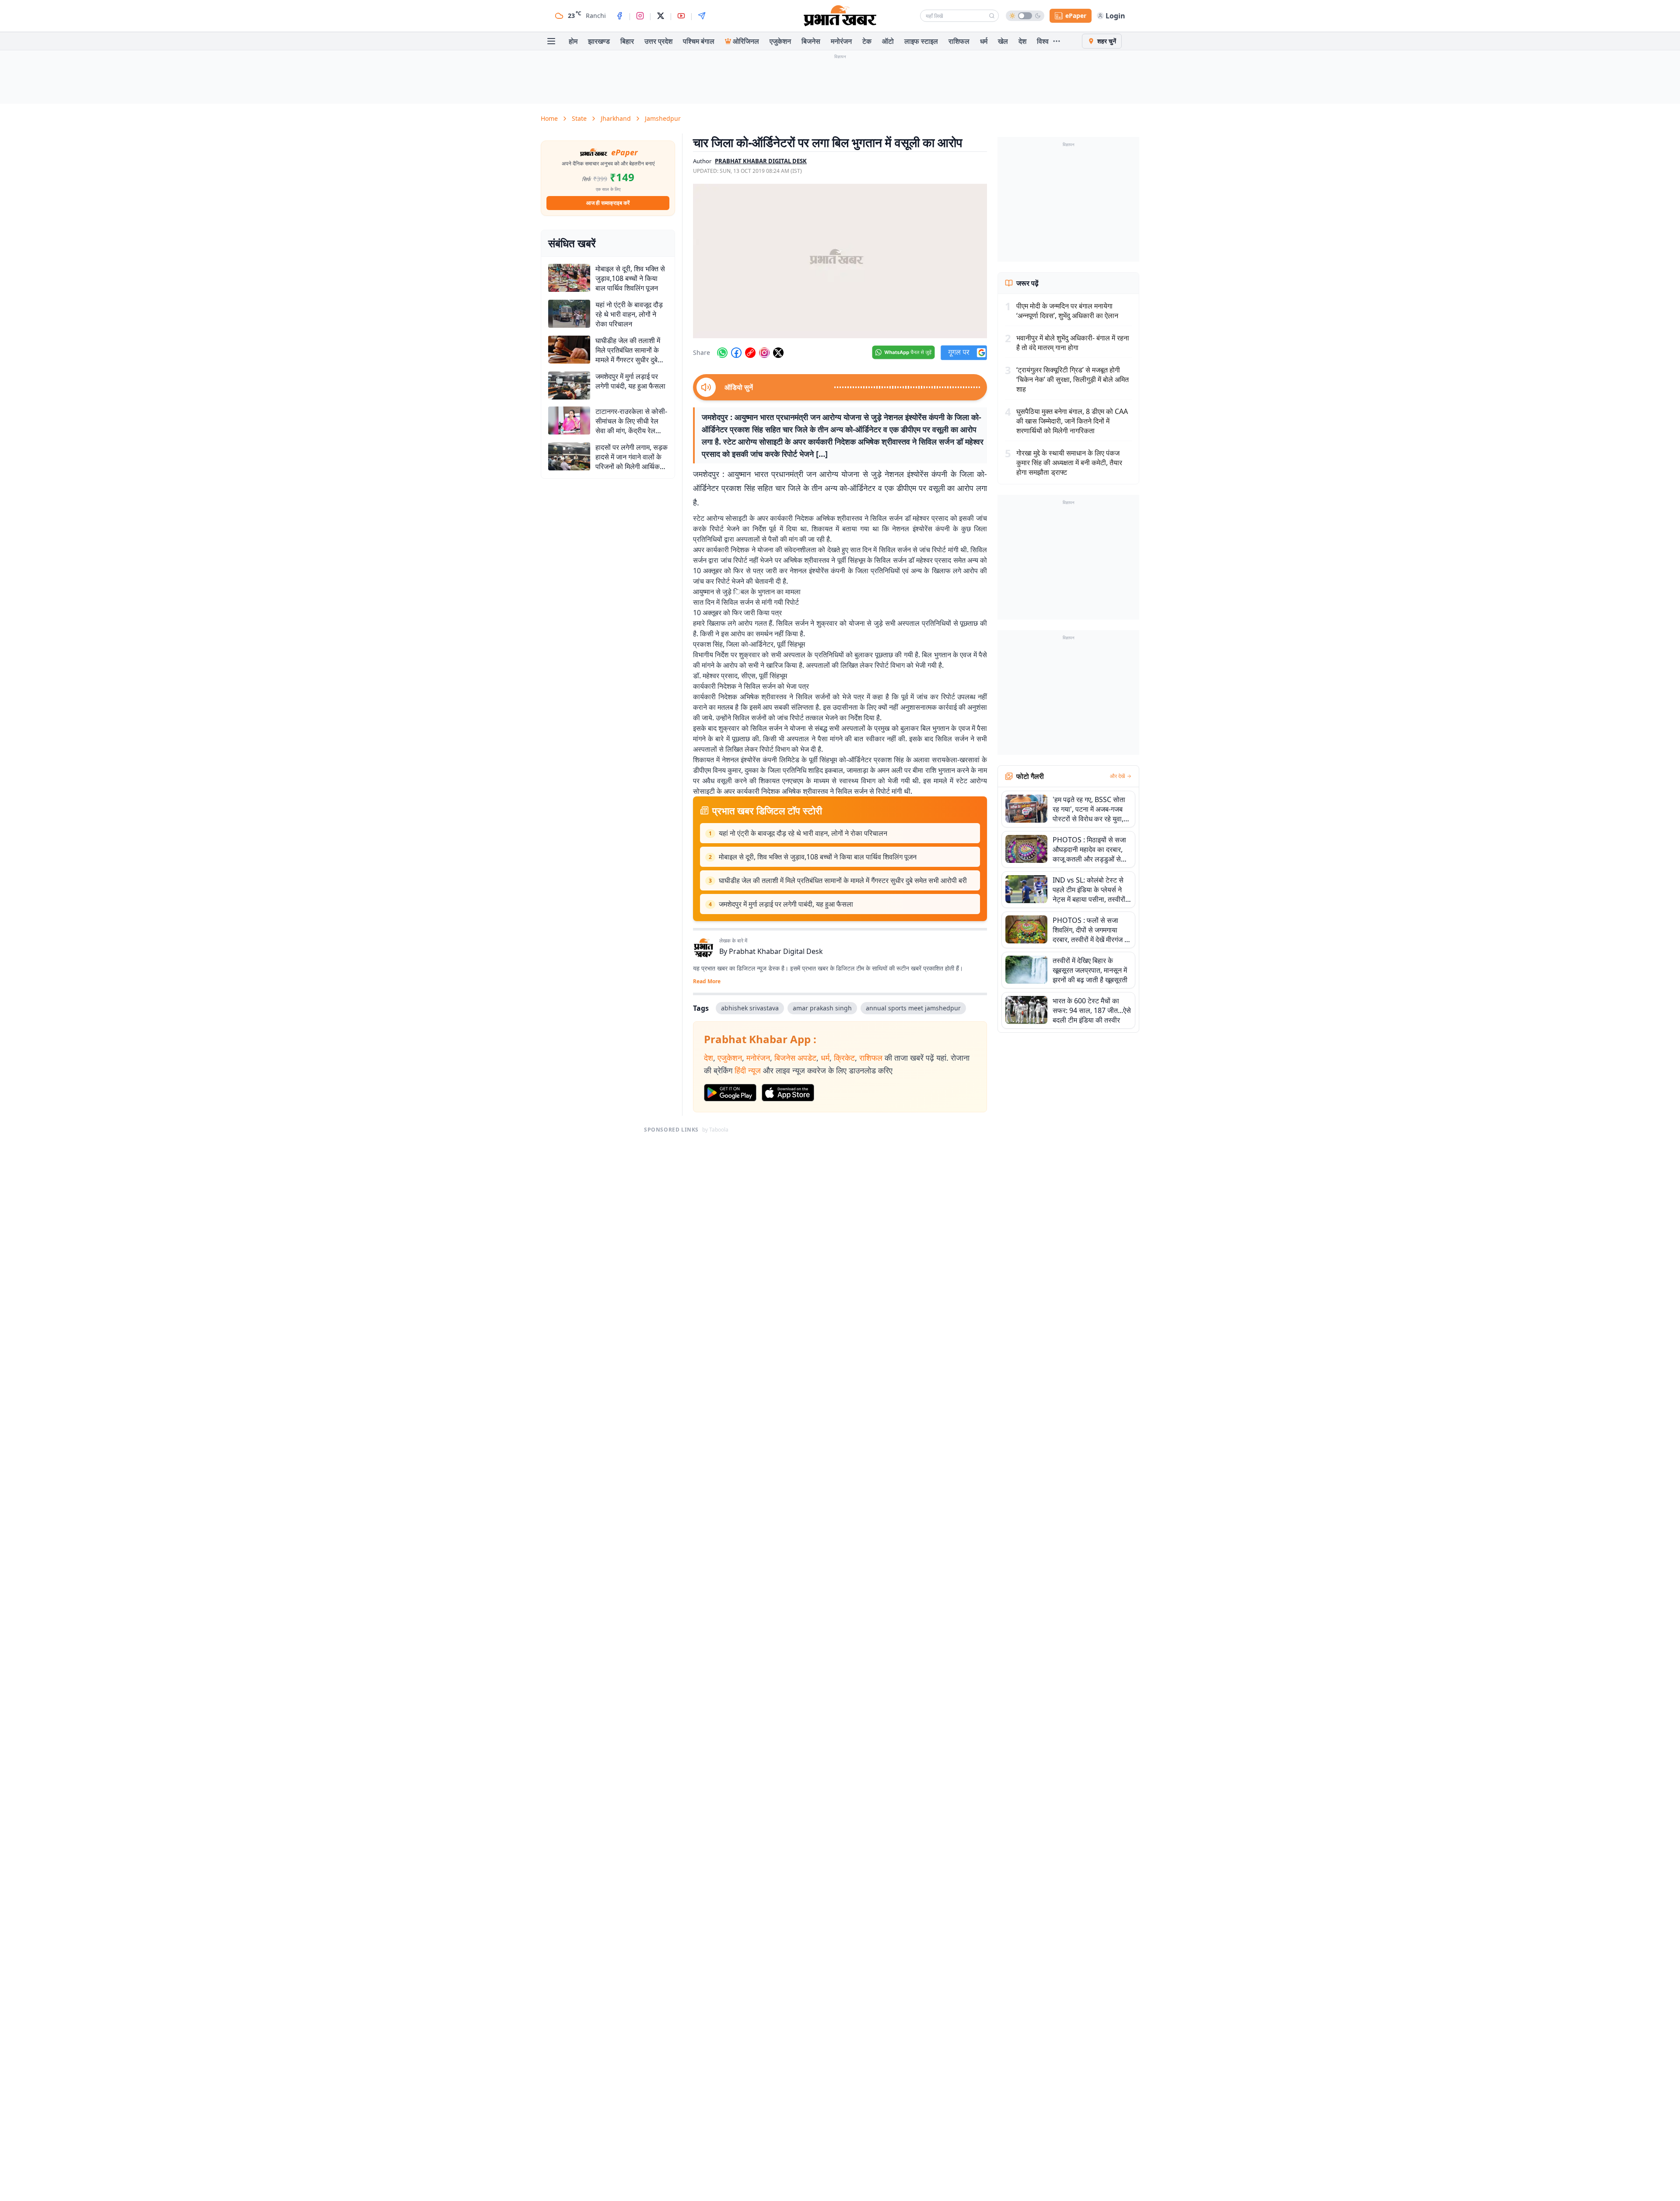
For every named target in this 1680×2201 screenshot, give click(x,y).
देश (1022, 41)
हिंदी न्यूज (748, 1070)
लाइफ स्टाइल (921, 41)
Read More (707, 981)
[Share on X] (778, 353)
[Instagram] (640, 16)
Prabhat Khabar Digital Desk (776, 951)
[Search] (992, 16)
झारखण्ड (599, 41)
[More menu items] (1057, 41)
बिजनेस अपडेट (795, 1058)
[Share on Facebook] (736, 353)
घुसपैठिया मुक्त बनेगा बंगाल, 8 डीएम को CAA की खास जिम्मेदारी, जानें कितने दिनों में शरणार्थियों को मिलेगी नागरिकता (1072, 421)
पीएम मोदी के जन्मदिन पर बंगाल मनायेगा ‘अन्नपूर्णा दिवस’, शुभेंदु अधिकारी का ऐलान (1067, 311)
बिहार (627, 41)
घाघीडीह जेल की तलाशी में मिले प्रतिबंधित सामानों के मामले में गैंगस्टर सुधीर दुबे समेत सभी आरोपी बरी (843, 880)
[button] (840, 261)
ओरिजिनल (746, 41)
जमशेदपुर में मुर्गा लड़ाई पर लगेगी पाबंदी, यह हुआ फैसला (786, 904)
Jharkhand (616, 118)
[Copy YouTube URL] (750, 353)
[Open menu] (551, 41)
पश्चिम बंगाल (699, 41)
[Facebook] (619, 16)
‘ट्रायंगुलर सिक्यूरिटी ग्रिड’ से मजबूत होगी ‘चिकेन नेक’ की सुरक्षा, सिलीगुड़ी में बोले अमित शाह (1073, 379)
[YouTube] (681, 16)
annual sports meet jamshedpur (913, 1008)
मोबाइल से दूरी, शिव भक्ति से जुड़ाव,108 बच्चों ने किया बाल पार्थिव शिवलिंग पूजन (818, 857)
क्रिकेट (844, 1058)
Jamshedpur (663, 118)
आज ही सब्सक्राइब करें (608, 203)
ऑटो (888, 41)
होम (573, 41)
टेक (867, 41)
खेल (1003, 41)
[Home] (840, 16)
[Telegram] (702, 16)
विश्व (1043, 41)
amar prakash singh (822, 1008)
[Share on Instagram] (764, 353)
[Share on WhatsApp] (722, 353)
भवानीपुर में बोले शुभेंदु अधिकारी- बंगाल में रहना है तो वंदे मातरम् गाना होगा (1073, 343)
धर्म (984, 41)
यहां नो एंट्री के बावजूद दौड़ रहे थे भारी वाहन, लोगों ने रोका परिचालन (803, 833)
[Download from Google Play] (730, 1093)
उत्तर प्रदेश (658, 41)
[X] (661, 16)
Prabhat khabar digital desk (761, 161)
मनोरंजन (841, 41)
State (579, 118)
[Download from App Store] (788, 1093)
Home (549, 118)
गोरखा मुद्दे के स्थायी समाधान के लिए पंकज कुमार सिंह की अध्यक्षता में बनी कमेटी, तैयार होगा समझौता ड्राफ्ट (1069, 463)
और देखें (1117, 776)
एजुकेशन (780, 41)
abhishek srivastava (750, 1008)
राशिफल (959, 41)
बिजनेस (811, 41)
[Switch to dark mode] (1025, 16)
